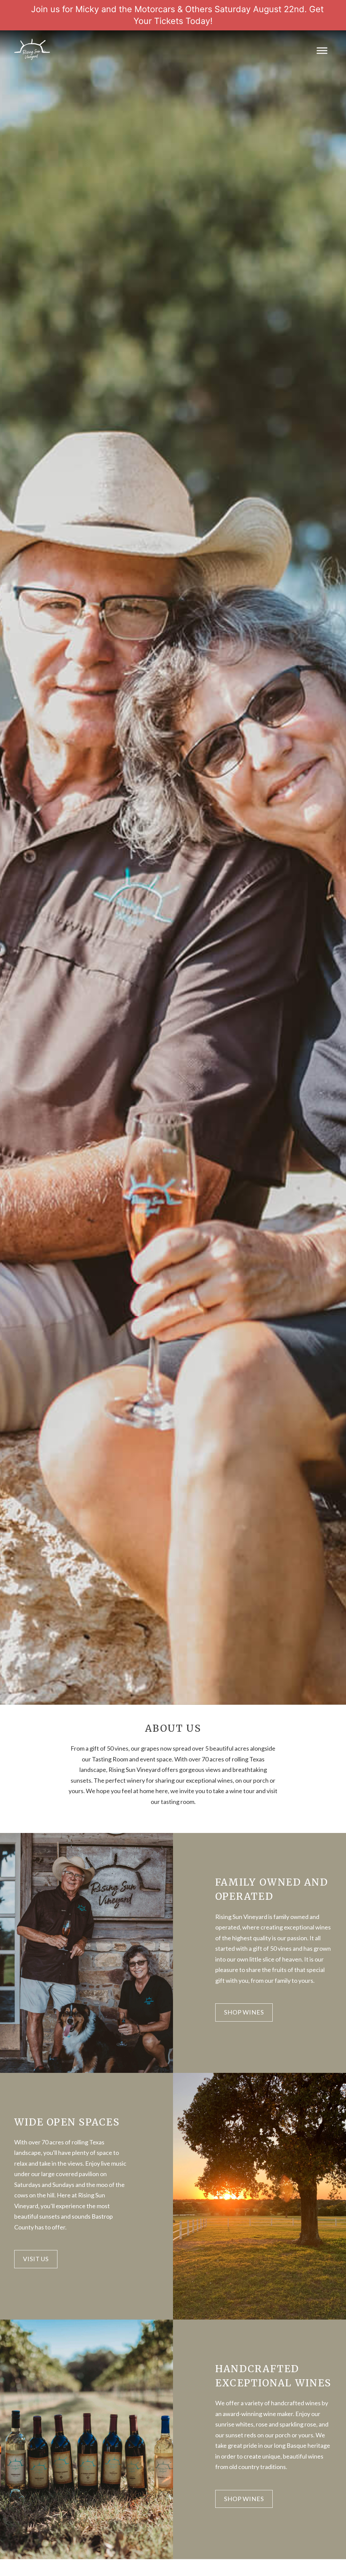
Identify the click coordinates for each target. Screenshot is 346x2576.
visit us (36, 2259)
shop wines (244, 2012)
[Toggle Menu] (322, 50)
